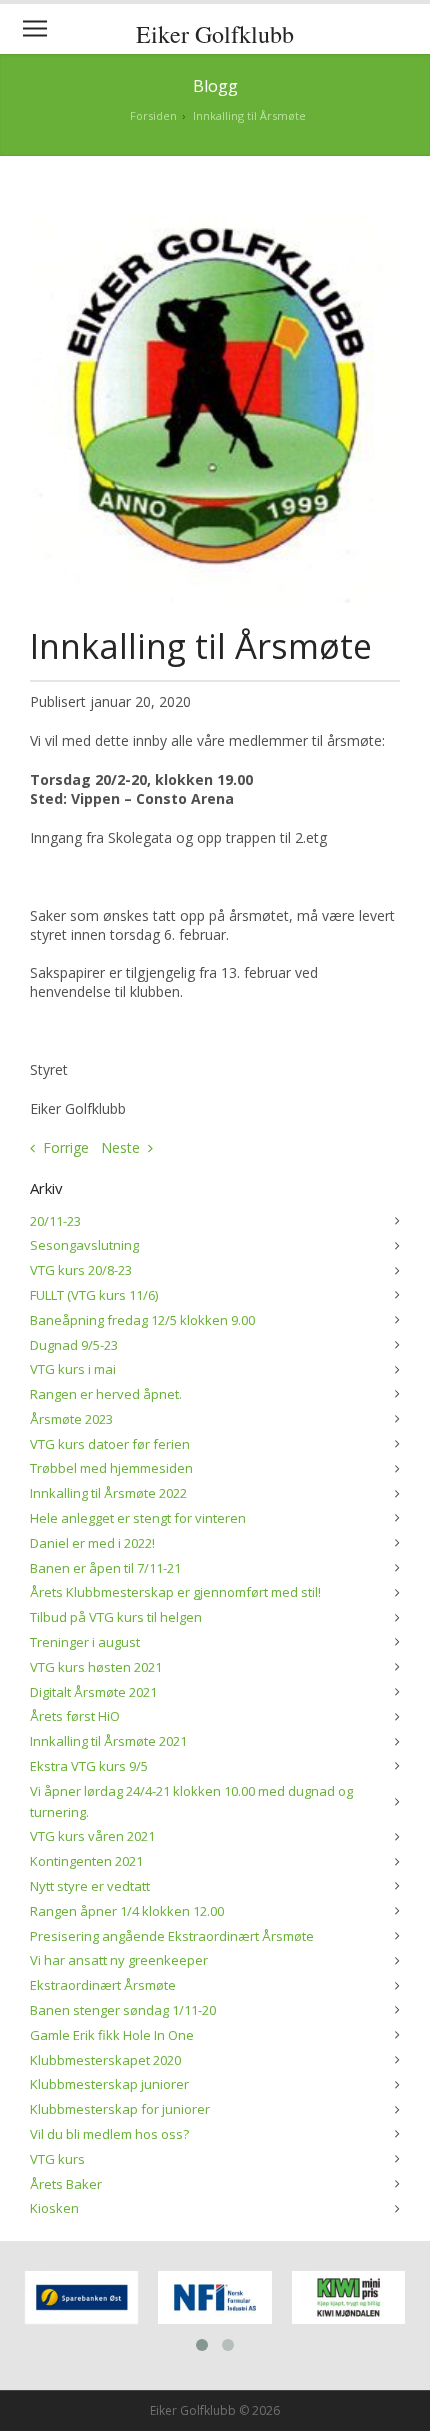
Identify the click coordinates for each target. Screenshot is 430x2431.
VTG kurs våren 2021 (92, 1836)
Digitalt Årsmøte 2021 (93, 1692)
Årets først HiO (75, 1716)
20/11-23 (55, 1221)
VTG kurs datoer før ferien (110, 1444)
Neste (120, 1147)
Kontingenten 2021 (86, 1861)
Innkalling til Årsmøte (249, 115)
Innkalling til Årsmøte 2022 (108, 1493)
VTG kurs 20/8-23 (81, 1270)
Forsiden (153, 115)
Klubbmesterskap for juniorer (120, 2109)
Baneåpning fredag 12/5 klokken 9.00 (142, 1320)
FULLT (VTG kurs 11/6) (94, 1295)
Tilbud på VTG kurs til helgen (116, 1617)
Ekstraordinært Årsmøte (103, 1985)
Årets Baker (66, 2184)
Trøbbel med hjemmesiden (111, 1468)
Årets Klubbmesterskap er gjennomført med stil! (175, 1592)
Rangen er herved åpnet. (106, 1394)
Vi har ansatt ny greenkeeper (119, 1960)
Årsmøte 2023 (71, 1419)
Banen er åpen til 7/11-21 (105, 1568)
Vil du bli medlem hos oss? (109, 2134)
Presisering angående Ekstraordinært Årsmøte (172, 1936)
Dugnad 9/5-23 (74, 1345)
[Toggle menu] (35, 29)
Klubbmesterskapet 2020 (105, 2060)
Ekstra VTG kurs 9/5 (89, 1766)
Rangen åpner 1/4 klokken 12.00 (127, 1911)
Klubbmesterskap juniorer (109, 2084)
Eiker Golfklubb (215, 34)
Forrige (66, 1147)
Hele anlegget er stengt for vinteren (138, 1518)
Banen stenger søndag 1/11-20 (123, 2010)
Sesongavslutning (84, 1245)
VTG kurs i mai (73, 1369)
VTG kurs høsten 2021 (96, 1667)
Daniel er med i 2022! (92, 1543)
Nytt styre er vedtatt (90, 1886)
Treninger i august (85, 1642)
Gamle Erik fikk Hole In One (112, 2035)
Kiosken (54, 2208)
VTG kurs (57, 2159)
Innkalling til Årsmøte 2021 (108, 1741)
